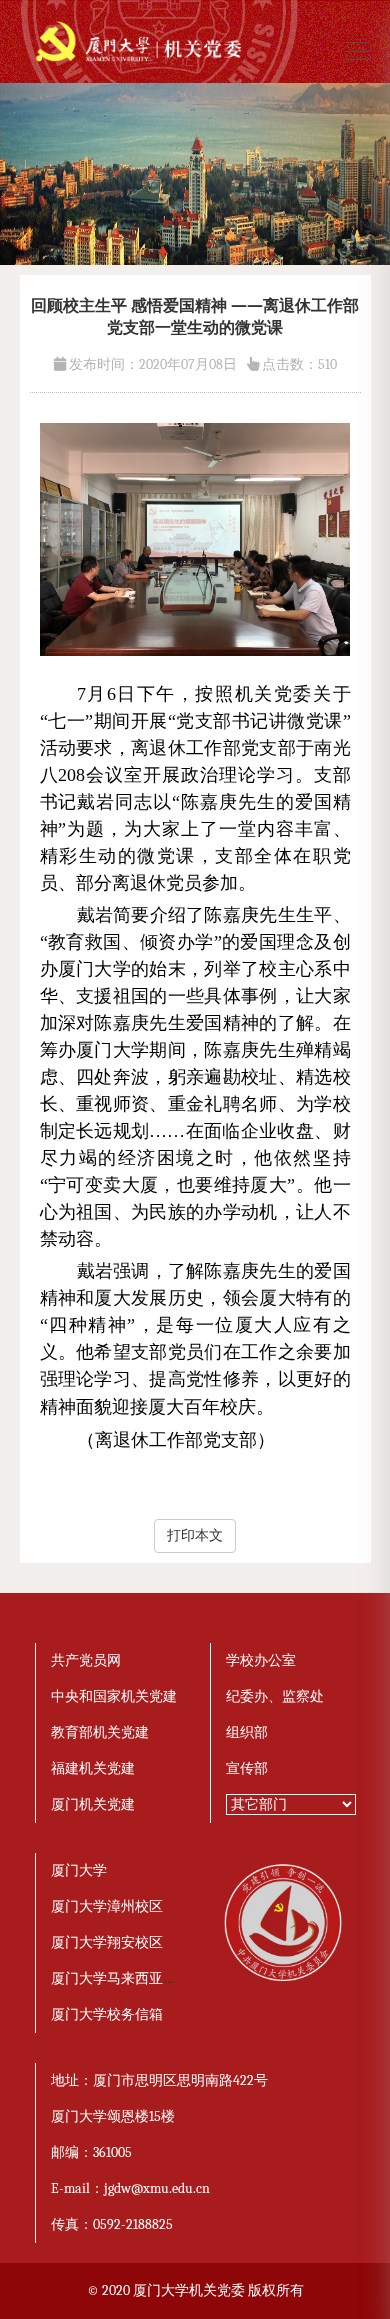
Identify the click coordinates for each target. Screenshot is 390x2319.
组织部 (247, 1732)
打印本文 (195, 1535)
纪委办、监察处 (275, 1696)
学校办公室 (261, 1660)
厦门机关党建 (93, 1804)
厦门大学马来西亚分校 (121, 1978)
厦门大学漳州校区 (107, 1906)
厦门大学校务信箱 (107, 2014)
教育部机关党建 (100, 1732)
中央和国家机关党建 (114, 1696)
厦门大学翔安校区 (107, 1942)
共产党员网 (86, 1660)
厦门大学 (79, 1870)
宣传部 (247, 1768)
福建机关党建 (93, 1768)
